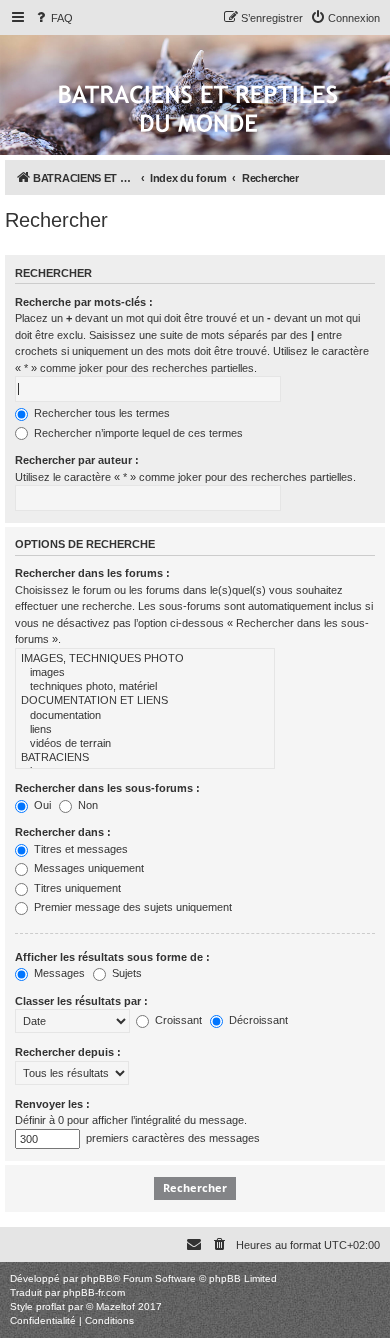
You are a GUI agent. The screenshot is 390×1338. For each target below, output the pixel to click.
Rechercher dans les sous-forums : (107, 788)
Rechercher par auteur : (77, 460)
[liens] (145, 730)
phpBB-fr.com (94, 1292)
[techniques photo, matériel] (145, 687)
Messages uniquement (87, 868)
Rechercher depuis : (68, 1052)
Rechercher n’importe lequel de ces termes (137, 433)
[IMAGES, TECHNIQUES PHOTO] (145, 659)
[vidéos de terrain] (145, 744)
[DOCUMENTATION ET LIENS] (145, 701)
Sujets (125, 973)
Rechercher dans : (63, 832)
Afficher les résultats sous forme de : (112, 957)
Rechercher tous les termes (100, 413)
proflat (50, 1306)
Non (86, 805)
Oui (41, 805)
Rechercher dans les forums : (92, 573)
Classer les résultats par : (81, 1001)
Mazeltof (115, 1306)
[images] (145, 673)
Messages (58, 973)
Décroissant (257, 1020)
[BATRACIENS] (145, 758)
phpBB (97, 1278)
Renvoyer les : (52, 1104)
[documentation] (145, 716)
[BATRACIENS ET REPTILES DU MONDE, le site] (198, 110)
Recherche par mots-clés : (84, 302)
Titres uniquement (76, 888)
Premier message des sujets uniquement (131, 907)
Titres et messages (79, 849)
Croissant (177, 1020)
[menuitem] (53, 18)
